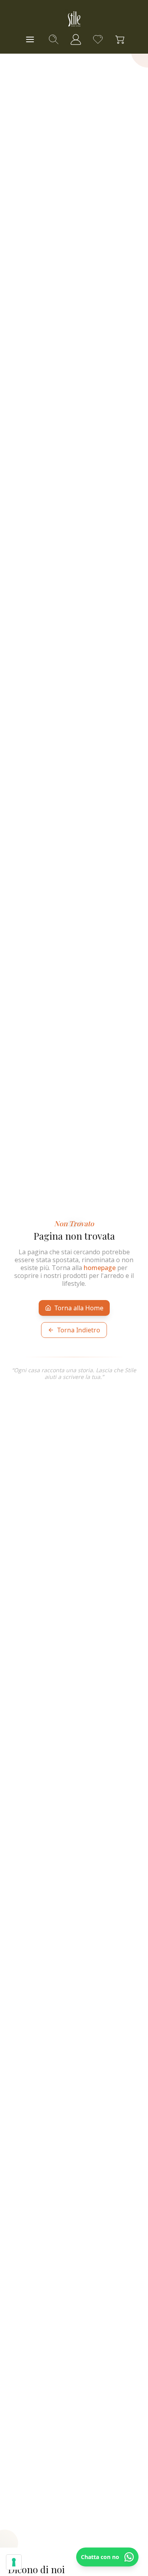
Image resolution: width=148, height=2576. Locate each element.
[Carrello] (120, 39)
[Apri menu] (30, 39)
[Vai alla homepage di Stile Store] (74, 19)
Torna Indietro (79, 1330)
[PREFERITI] (98, 39)
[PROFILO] (76, 39)
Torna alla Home (79, 1308)
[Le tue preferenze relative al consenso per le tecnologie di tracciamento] (14, 2562)
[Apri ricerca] (54, 39)
